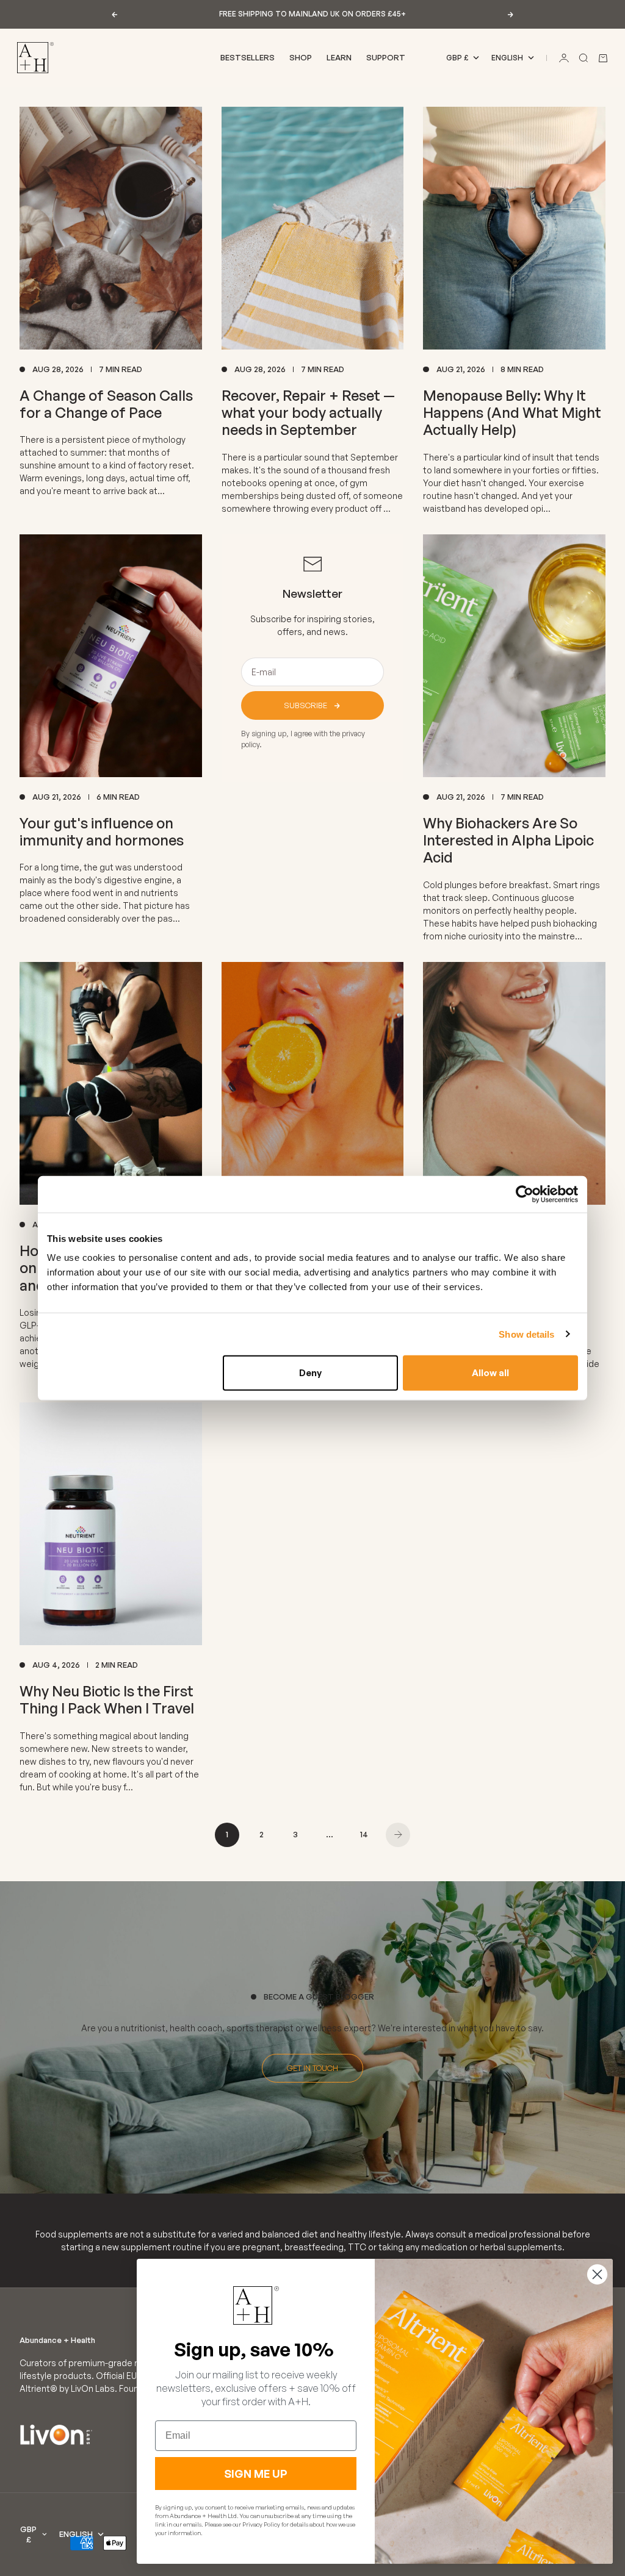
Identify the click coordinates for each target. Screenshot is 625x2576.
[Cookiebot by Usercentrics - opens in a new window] (525, 1194)
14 (364, 1834)
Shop (301, 57)
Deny (310, 1373)
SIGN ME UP (256, 2474)
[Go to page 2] (398, 1835)
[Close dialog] (597, 2274)
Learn (339, 57)
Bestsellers (247, 57)
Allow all (490, 1373)
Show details (526, 1334)
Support (386, 57)
